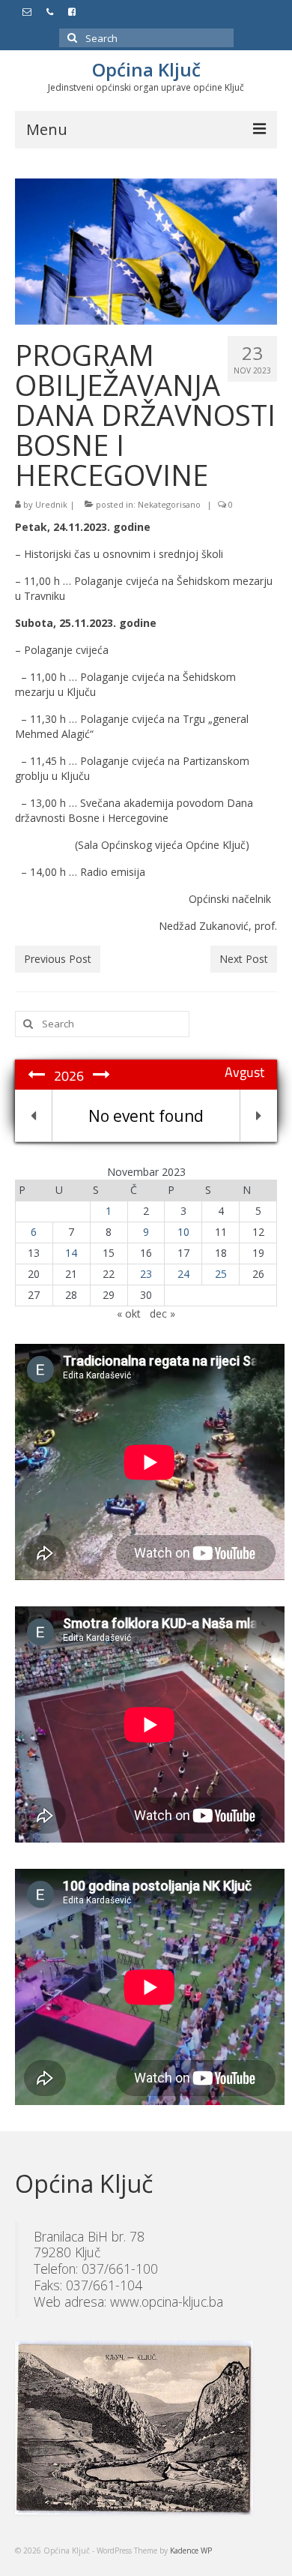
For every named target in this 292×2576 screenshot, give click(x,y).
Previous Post (58, 959)
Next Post (244, 959)
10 (183, 1232)
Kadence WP (191, 2551)
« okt (129, 1313)
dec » (162, 1313)
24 (183, 1274)
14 (71, 1253)
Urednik (51, 504)
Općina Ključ (146, 69)
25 (221, 1274)
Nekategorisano (169, 504)
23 (146, 1274)
